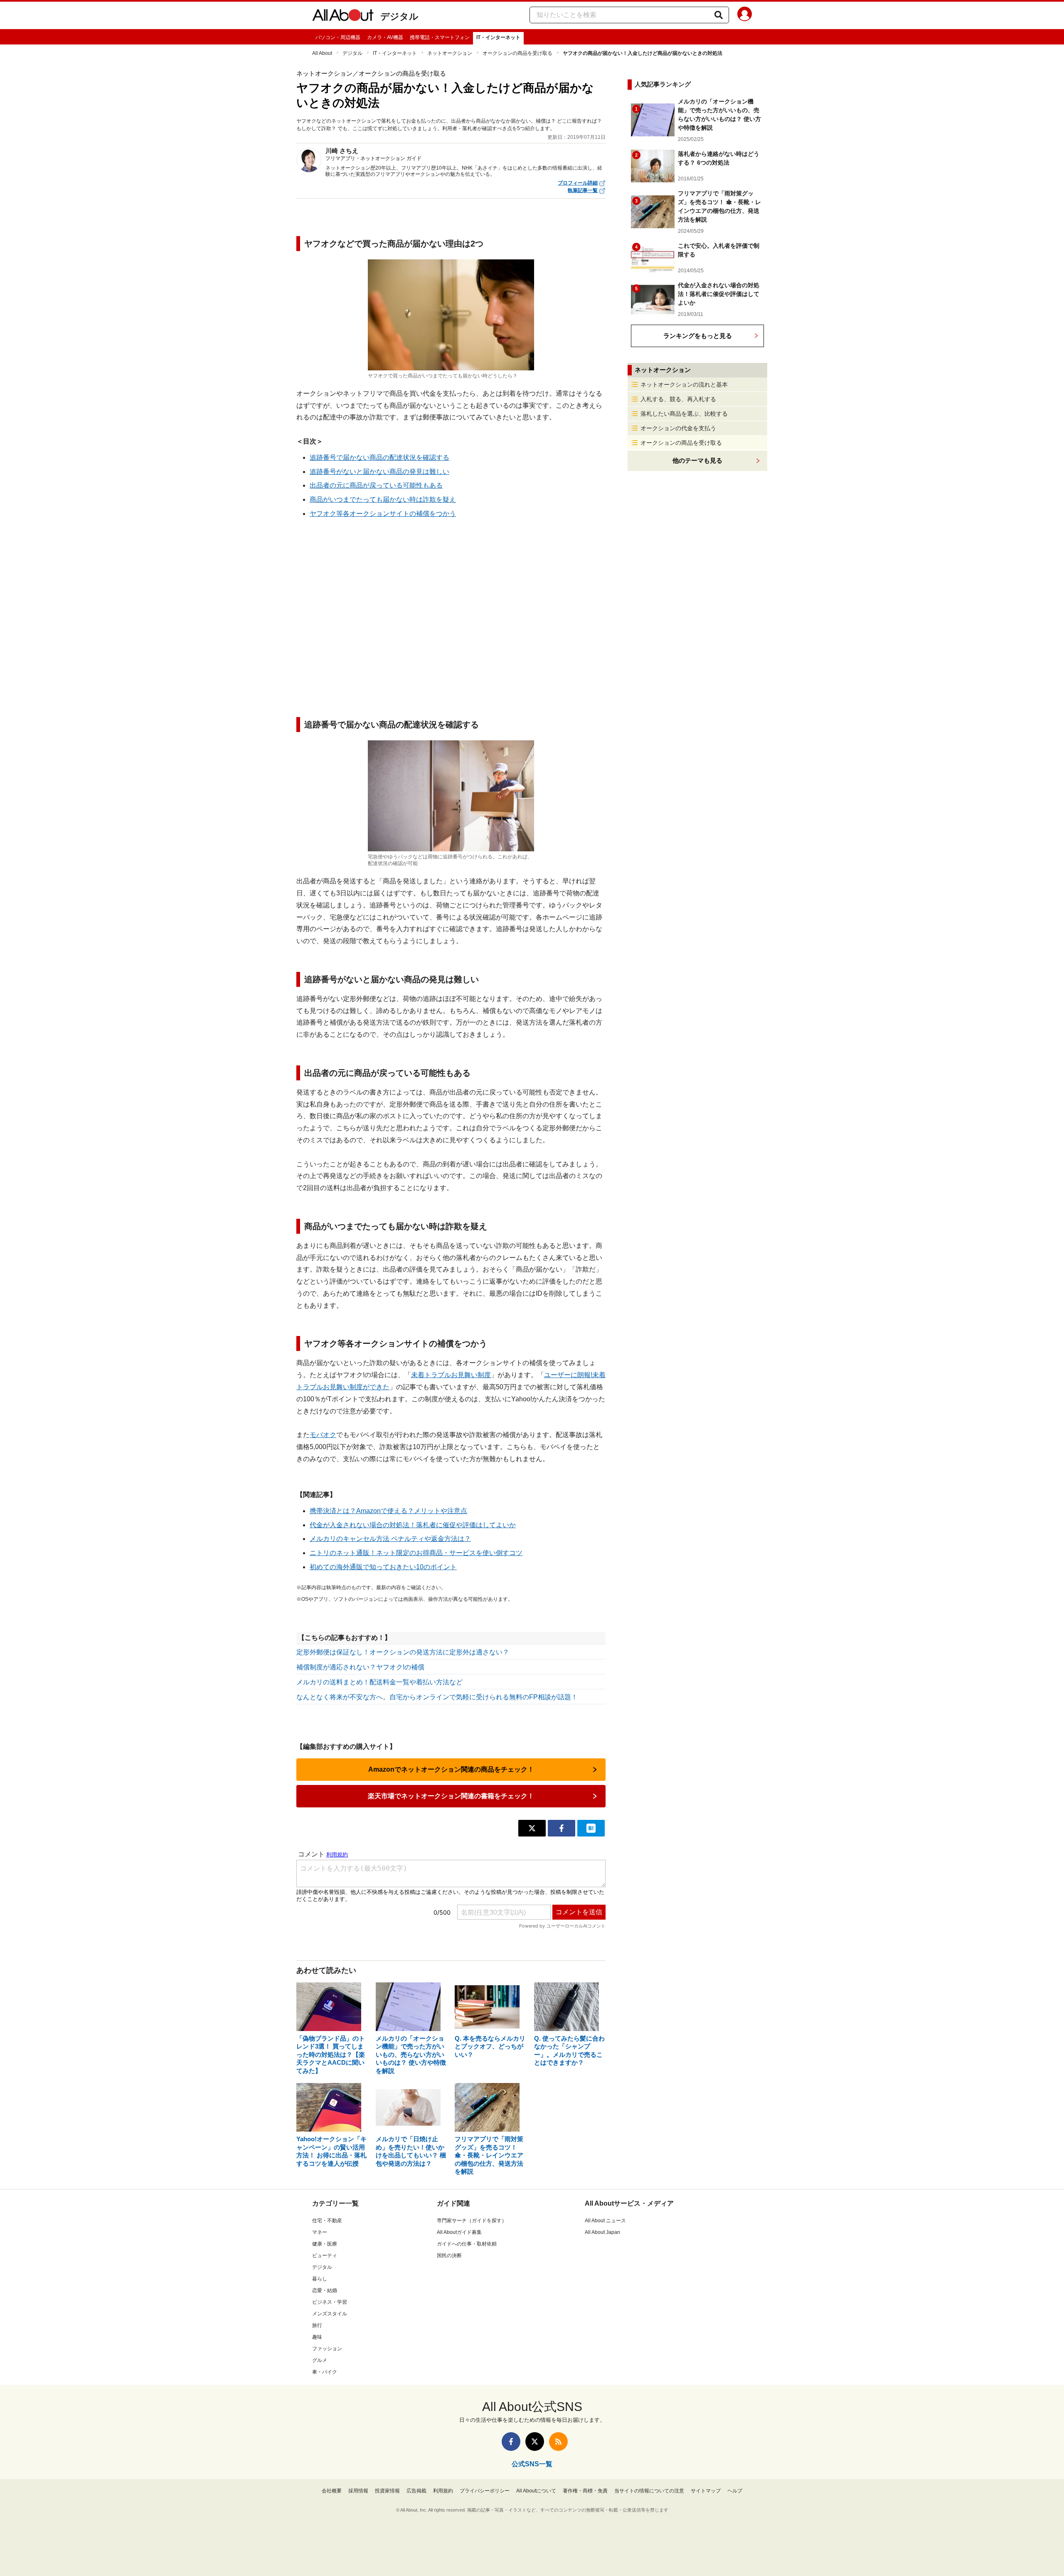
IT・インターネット (498, 37)
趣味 (317, 2337)
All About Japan (602, 2232)
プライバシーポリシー (485, 2491)
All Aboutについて (536, 2491)
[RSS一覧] (558, 2442)
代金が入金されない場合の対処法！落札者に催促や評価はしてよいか (413, 1525)
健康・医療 (325, 2244)
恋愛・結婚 (325, 2290)
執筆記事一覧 (583, 190)
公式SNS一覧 (532, 2464)
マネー (320, 2232)
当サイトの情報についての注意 (649, 2491)
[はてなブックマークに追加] (591, 1828)
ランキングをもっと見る (698, 336)
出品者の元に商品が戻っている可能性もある (376, 485)
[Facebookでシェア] (562, 1828)
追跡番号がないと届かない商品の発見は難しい (379, 472)
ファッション (327, 2349)
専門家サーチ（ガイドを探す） (472, 2221)
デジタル (399, 16)
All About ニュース (605, 2221)
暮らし (320, 2279)
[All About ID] (745, 15)
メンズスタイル (330, 2314)
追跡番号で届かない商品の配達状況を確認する (379, 457)
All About (322, 53)
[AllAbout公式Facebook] (511, 2442)
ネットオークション (450, 53)
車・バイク (325, 2372)
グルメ (320, 2360)
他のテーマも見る (697, 460)
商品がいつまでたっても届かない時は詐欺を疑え (383, 499)
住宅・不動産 (327, 2221)
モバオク (323, 1435)
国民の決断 (449, 2256)
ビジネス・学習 (330, 2302)
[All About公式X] (535, 2442)
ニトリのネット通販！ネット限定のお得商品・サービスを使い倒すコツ (416, 1553)
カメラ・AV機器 (385, 37)
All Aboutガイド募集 (459, 2232)
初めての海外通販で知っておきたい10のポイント (383, 1567)
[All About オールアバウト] (343, 17)
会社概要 (332, 2491)
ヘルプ (735, 2491)
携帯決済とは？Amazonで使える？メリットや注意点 (388, 1511)
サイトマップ (706, 2491)
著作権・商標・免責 (585, 2491)
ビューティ (325, 2256)
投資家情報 (387, 2491)
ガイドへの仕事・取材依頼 (467, 2244)
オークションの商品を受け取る (517, 53)
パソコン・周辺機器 (338, 37)
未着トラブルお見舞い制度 (451, 1375)
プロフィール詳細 (578, 183)
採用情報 (358, 2491)
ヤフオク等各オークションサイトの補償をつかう (383, 514)
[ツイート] (532, 1828)
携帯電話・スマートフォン (440, 37)
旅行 (317, 2325)
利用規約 (443, 2491)
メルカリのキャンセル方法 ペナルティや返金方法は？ (390, 1539)
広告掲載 (416, 2491)
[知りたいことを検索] (719, 15)
